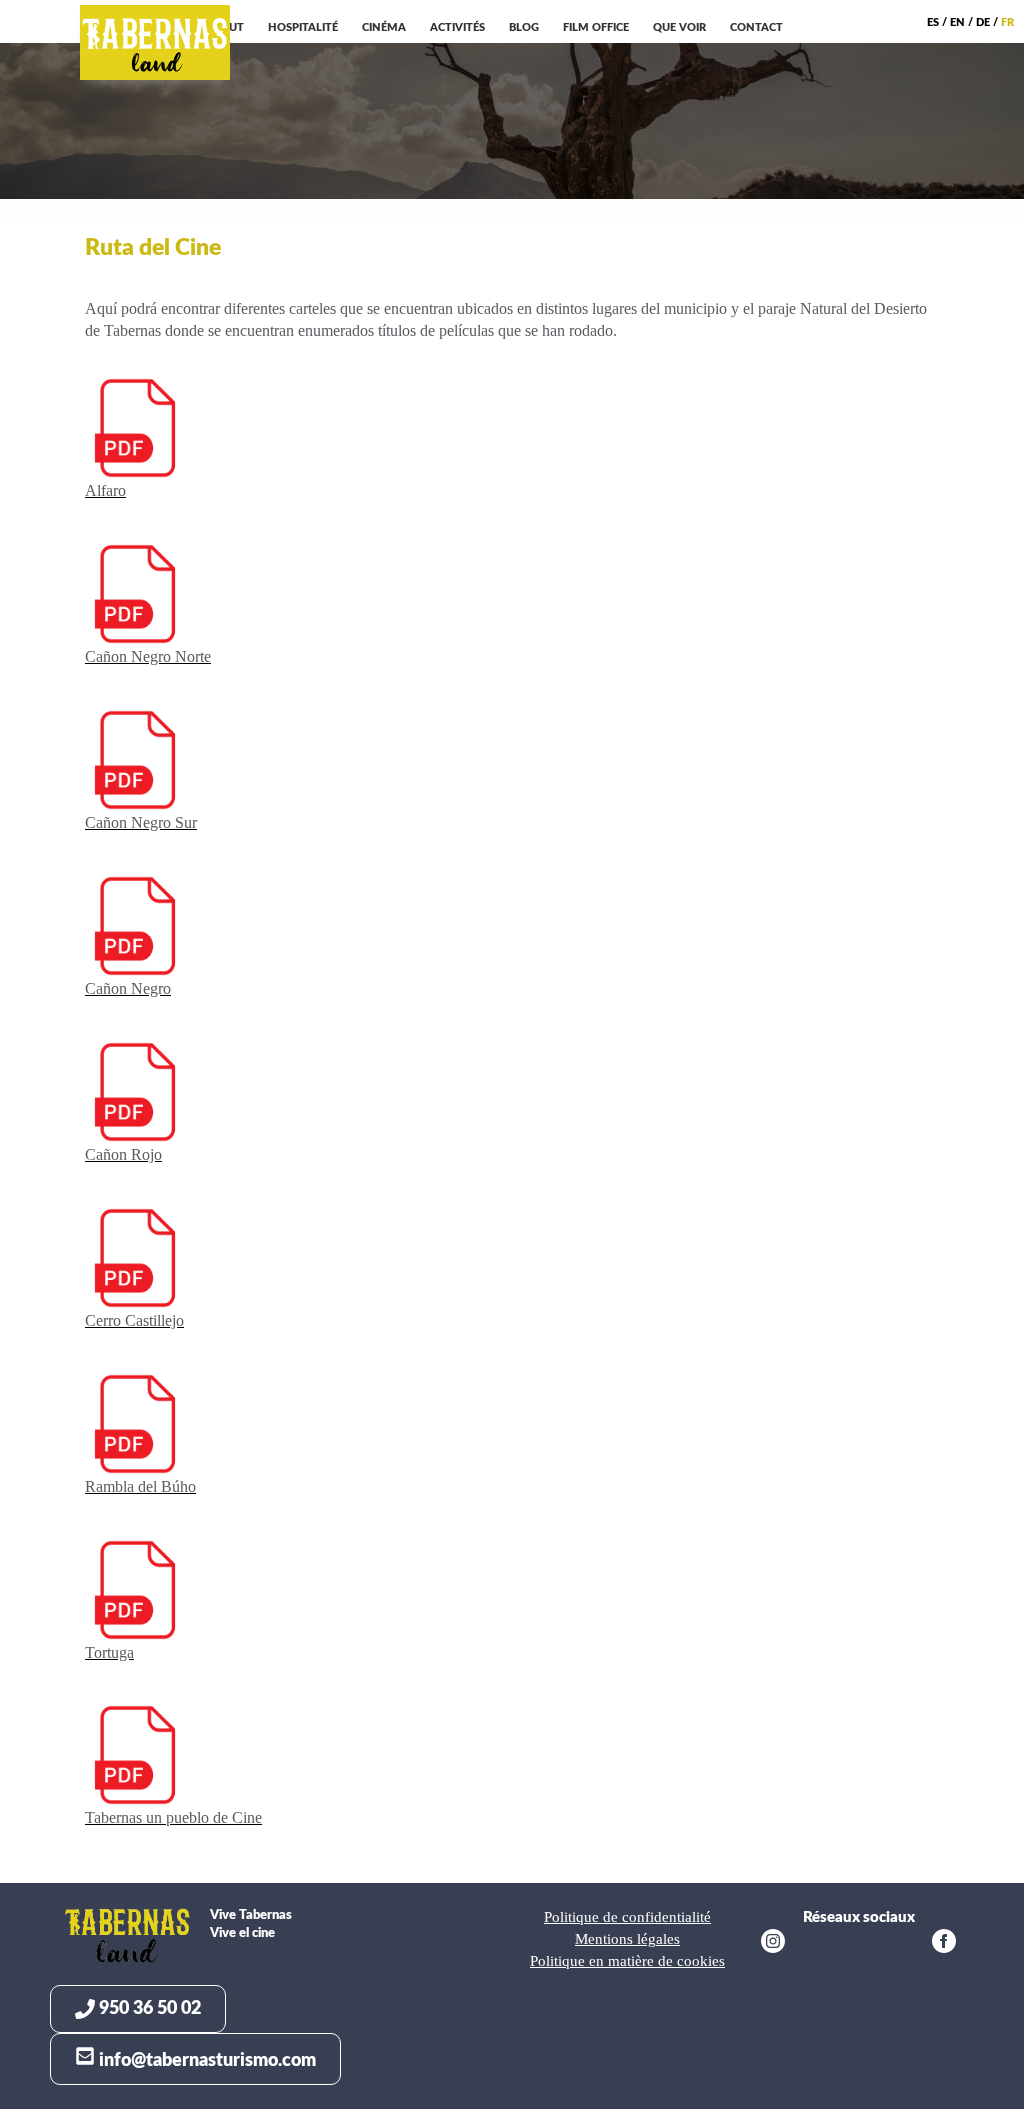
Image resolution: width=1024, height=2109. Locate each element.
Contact (756, 27)
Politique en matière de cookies (627, 1961)
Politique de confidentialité (627, 1917)
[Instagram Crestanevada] (773, 1943)
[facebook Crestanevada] (944, 1943)
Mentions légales (627, 1939)
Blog (524, 27)
